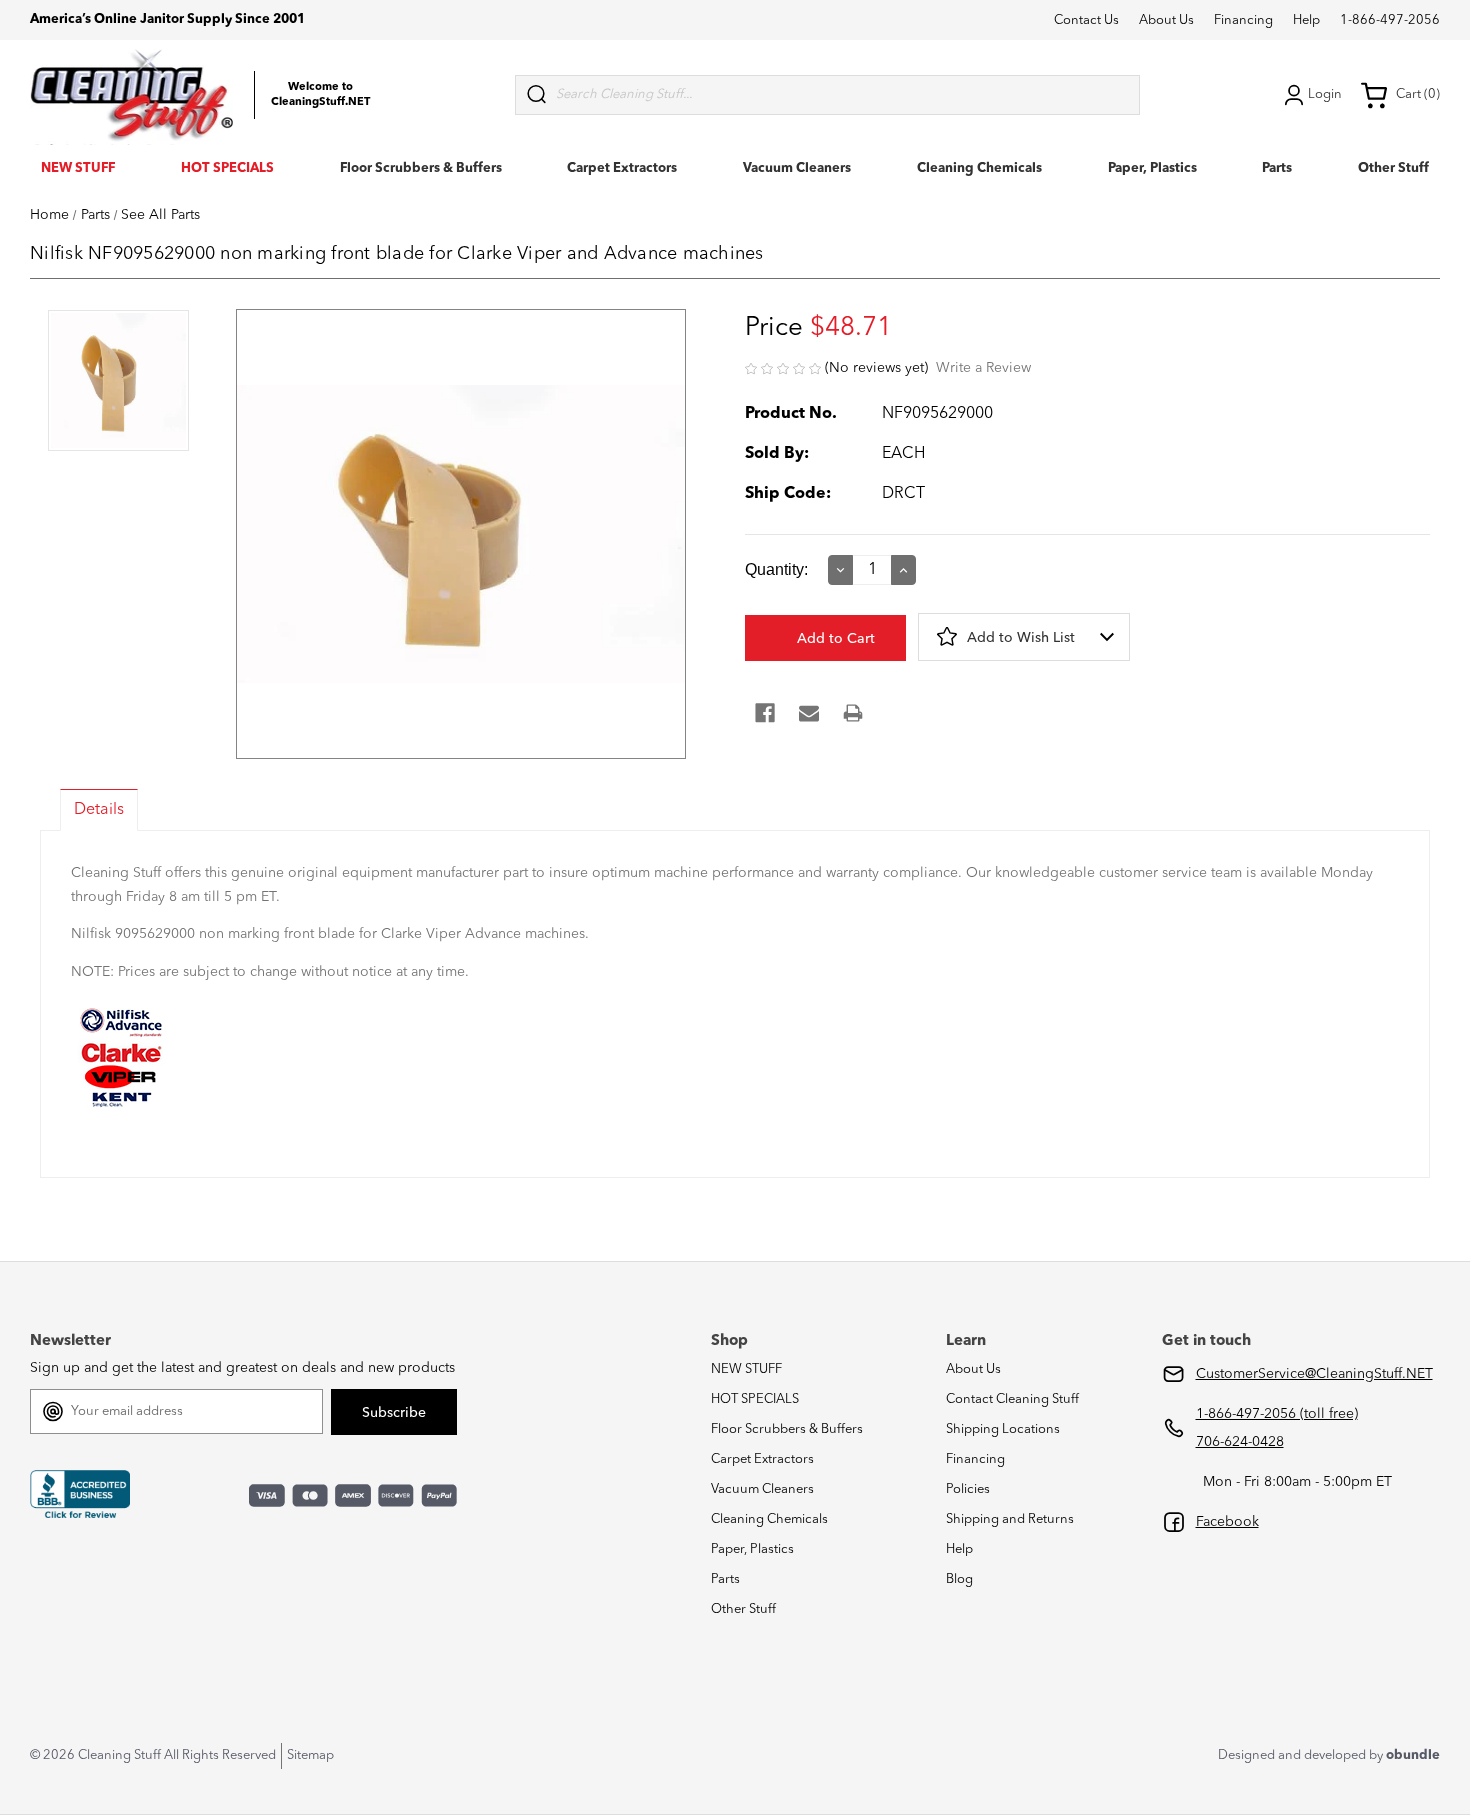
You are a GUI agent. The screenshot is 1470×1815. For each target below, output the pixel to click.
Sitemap (310, 1755)
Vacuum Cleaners (797, 168)
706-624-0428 (1240, 1442)
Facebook (1227, 1522)
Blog (959, 1579)
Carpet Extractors (622, 168)
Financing (1243, 20)
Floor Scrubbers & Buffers (421, 168)
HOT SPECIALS (227, 168)
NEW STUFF (78, 168)
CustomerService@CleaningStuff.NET (1314, 1374)
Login (1325, 94)
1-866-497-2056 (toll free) (1277, 1414)
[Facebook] (765, 713)
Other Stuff (1393, 168)
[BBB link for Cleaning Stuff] (80, 1494)
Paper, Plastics (1152, 168)
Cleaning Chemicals (979, 168)
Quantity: (776, 569)
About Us (1166, 20)
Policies (968, 1489)
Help (1306, 20)
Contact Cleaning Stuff (1012, 1399)
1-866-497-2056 (1390, 20)
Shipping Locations (1003, 1429)
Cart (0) (1418, 94)
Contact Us (1086, 20)
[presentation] (118, 382)
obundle (1413, 1755)
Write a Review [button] (983, 368)
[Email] (809, 713)
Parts (1277, 168)
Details (99, 810)
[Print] (853, 713)
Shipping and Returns (1010, 1519)
